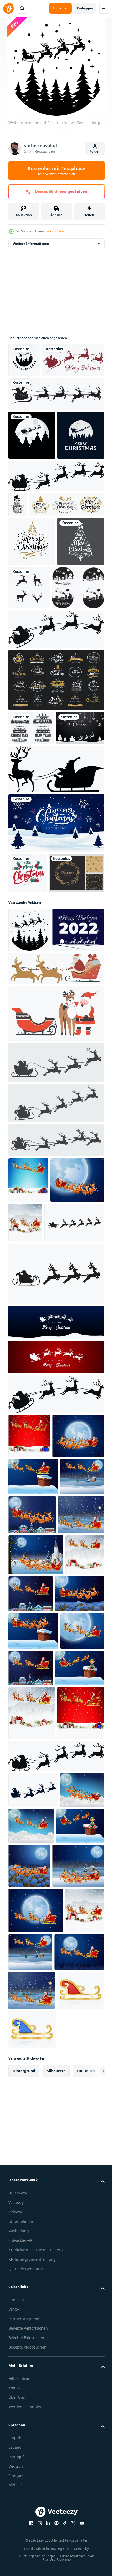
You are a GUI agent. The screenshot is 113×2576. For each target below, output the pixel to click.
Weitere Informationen (31, 244)
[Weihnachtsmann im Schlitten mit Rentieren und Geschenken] (56, 1243)
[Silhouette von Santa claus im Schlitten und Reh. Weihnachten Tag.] (33, 2325)
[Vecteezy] (8, 8)
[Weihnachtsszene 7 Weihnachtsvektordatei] (34, 744)
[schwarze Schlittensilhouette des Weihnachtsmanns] (56, 960)
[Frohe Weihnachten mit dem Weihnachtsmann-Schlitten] (40, 393)
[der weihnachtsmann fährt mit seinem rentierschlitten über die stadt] (35, 1500)
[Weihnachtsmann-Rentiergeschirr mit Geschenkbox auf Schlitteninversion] (34, 1205)
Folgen (95, 151)
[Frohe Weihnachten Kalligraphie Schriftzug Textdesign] (46, 612)
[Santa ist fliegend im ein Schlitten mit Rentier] (56, 558)
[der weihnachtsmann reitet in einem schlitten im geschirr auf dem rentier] (38, 1543)
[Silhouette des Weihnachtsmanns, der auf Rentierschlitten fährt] (56, 427)
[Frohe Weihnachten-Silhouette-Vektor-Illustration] (24, 360)
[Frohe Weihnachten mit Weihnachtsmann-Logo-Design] (32, 518)
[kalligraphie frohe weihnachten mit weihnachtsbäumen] (32, 649)
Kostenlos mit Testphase (56, 171)
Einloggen (85, 8)
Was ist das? (55, 231)
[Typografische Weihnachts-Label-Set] (31, 884)
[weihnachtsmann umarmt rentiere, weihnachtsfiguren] (56, 1289)
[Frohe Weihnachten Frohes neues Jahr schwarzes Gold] (32, 698)
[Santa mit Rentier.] (56, 1642)
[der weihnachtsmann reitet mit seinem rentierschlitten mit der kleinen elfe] (33, 2150)
